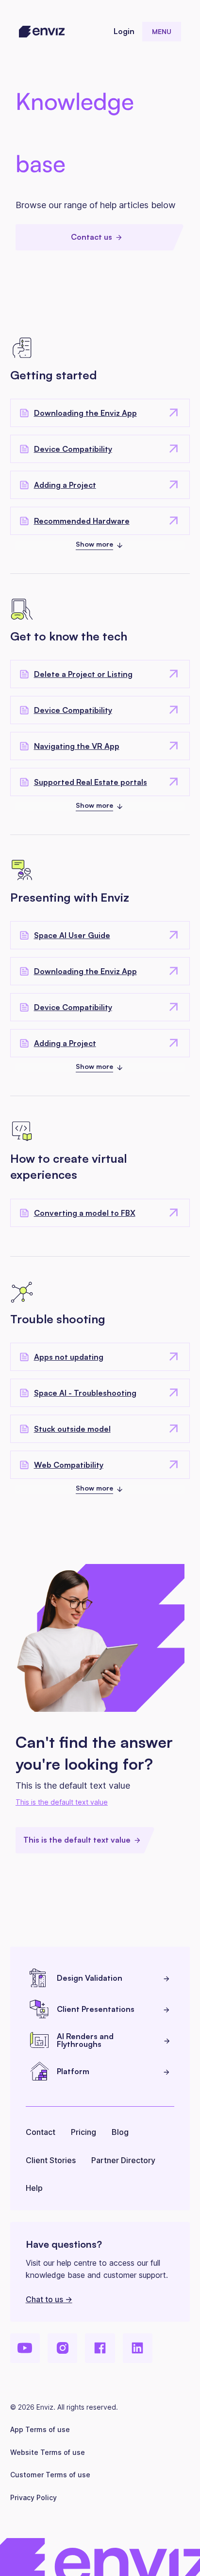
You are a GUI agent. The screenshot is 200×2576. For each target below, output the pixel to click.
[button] (162, 32)
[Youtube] (25, 2348)
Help (34, 2188)
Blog (120, 2132)
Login (124, 31)
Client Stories (51, 2160)
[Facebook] (100, 2348)
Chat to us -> (49, 2299)
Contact (41, 2132)
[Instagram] (62, 2348)
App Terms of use (40, 2429)
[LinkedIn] (138, 2348)
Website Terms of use (48, 2452)
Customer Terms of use (50, 2475)
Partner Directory (123, 2160)
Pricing (83, 2132)
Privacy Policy (33, 2497)
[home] (42, 32)
